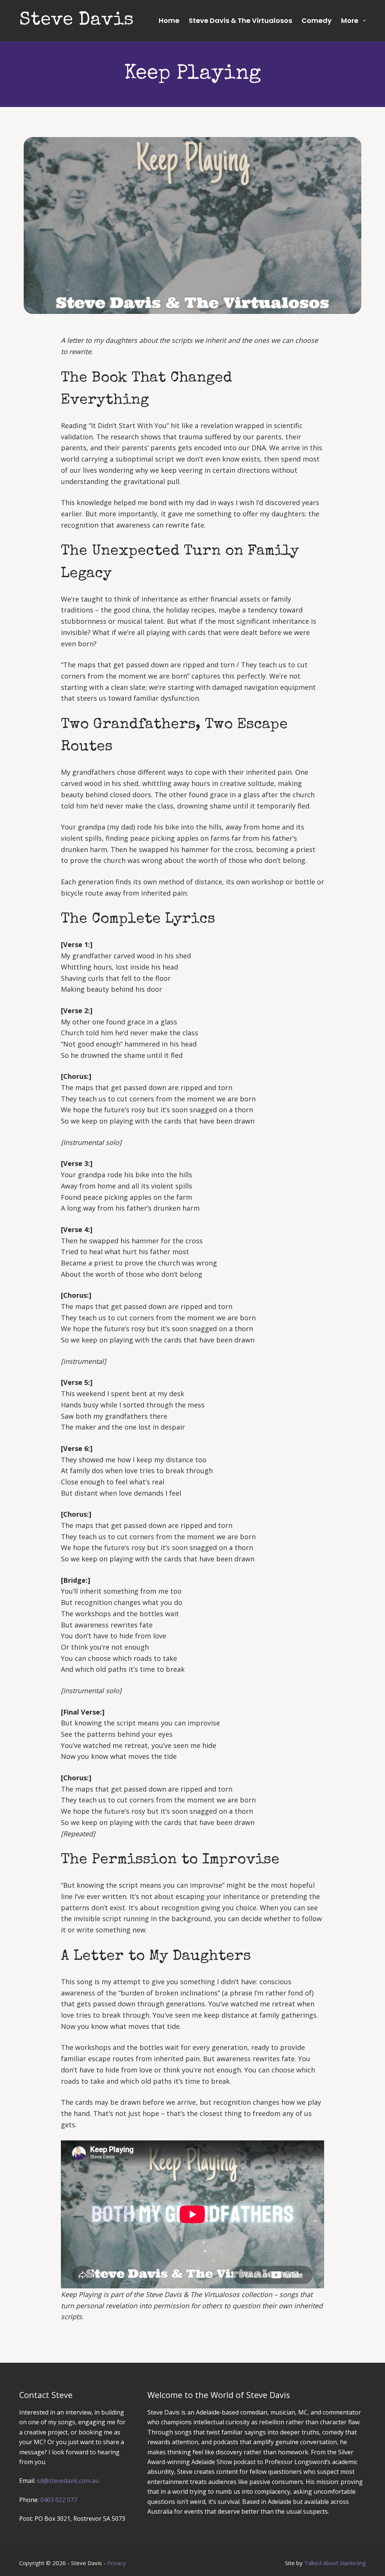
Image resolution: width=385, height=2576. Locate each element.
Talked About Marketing (335, 2563)
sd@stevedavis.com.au (68, 2481)
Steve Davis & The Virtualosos (240, 20)
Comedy (317, 20)
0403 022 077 (59, 2500)
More (350, 20)
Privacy (117, 2563)
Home (169, 20)
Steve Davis (77, 21)
